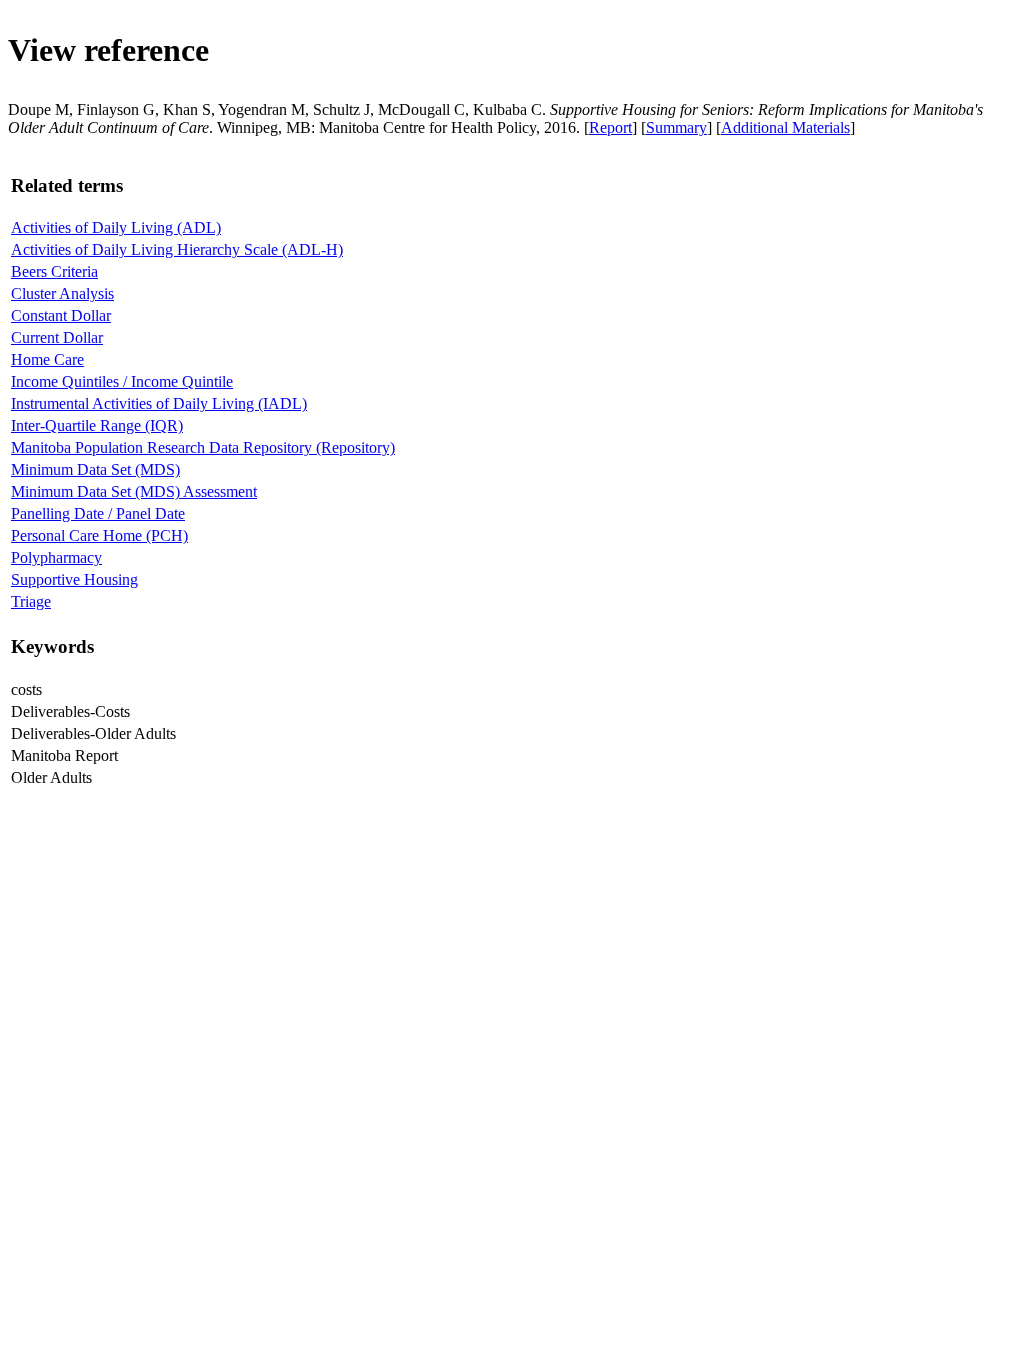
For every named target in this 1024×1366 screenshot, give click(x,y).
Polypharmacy (56, 557)
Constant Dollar (61, 315)
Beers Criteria (54, 271)
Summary (676, 127)
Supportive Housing (74, 579)
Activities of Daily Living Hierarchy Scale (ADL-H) (177, 249)
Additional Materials (785, 127)
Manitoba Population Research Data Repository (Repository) (203, 447)
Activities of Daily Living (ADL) (116, 227)
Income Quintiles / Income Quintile (122, 381)
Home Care (47, 359)
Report (610, 127)
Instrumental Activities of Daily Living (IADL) (159, 403)
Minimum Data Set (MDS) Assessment (134, 491)
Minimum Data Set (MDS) (95, 469)
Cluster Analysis (62, 293)
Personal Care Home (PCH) (99, 535)
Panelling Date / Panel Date (98, 513)
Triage (31, 601)
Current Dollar (57, 337)
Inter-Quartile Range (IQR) (97, 425)
